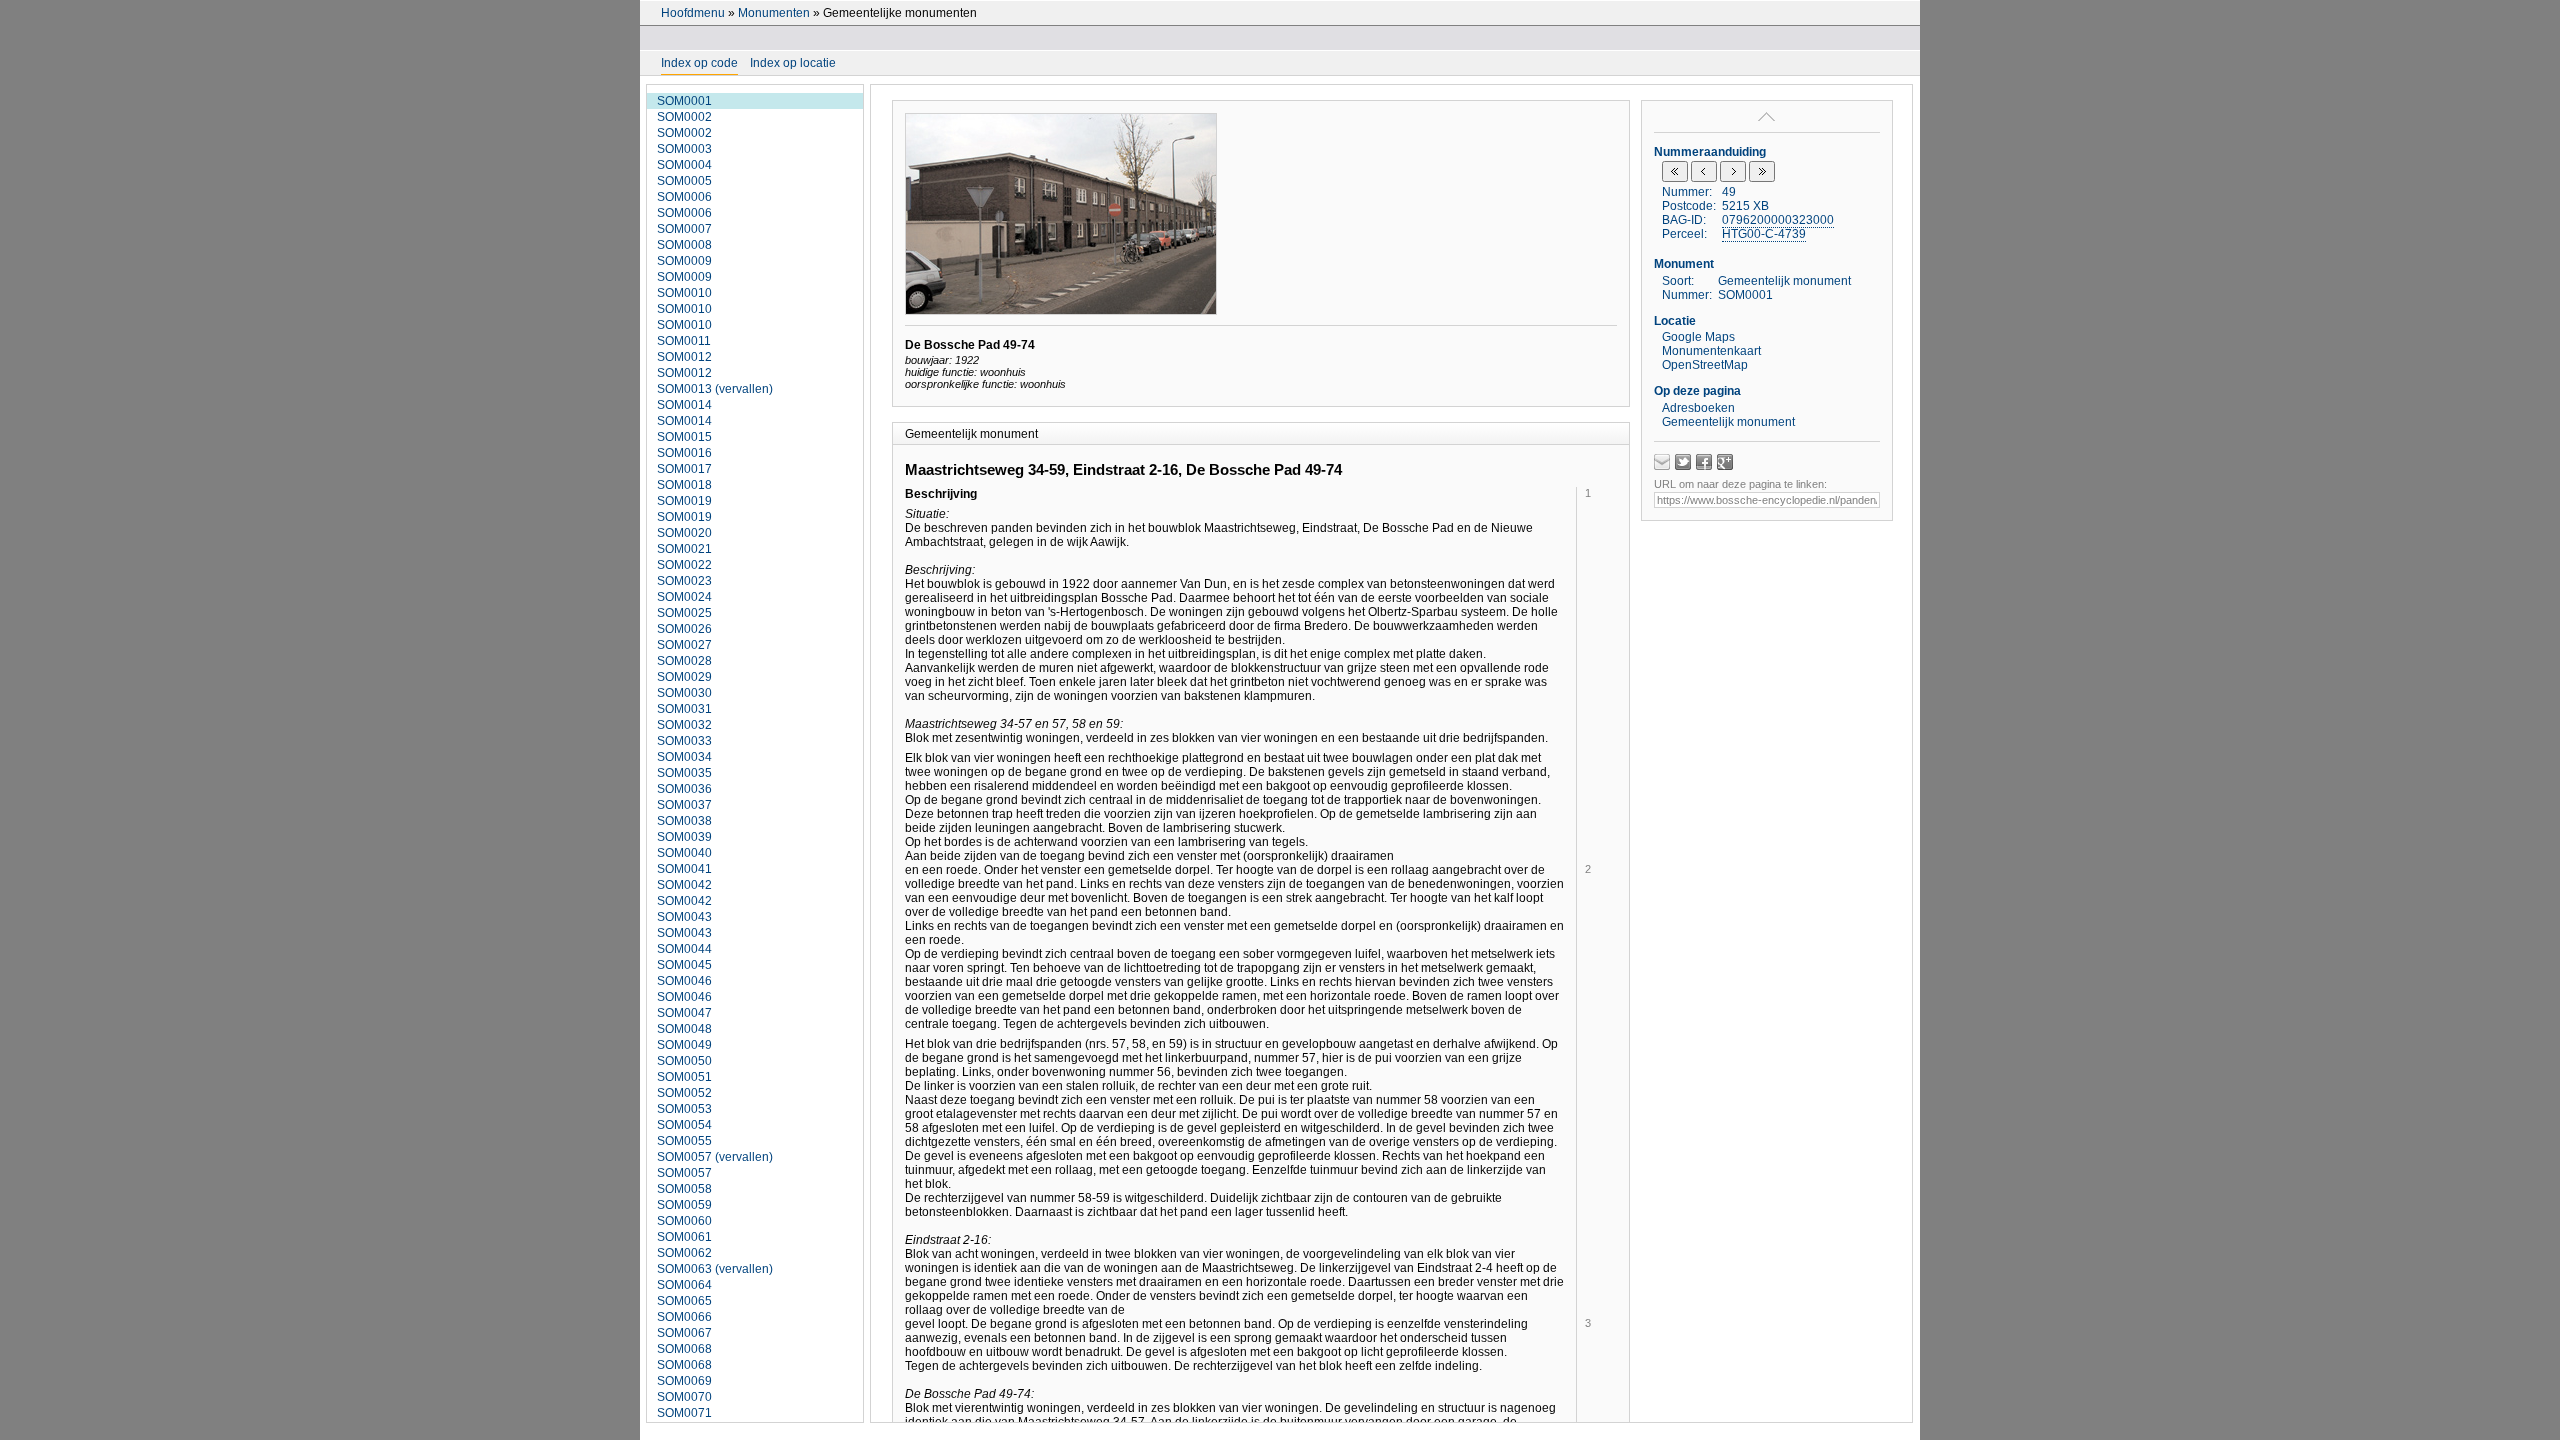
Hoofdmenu (693, 13)
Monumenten (774, 13)
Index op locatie (793, 63)
